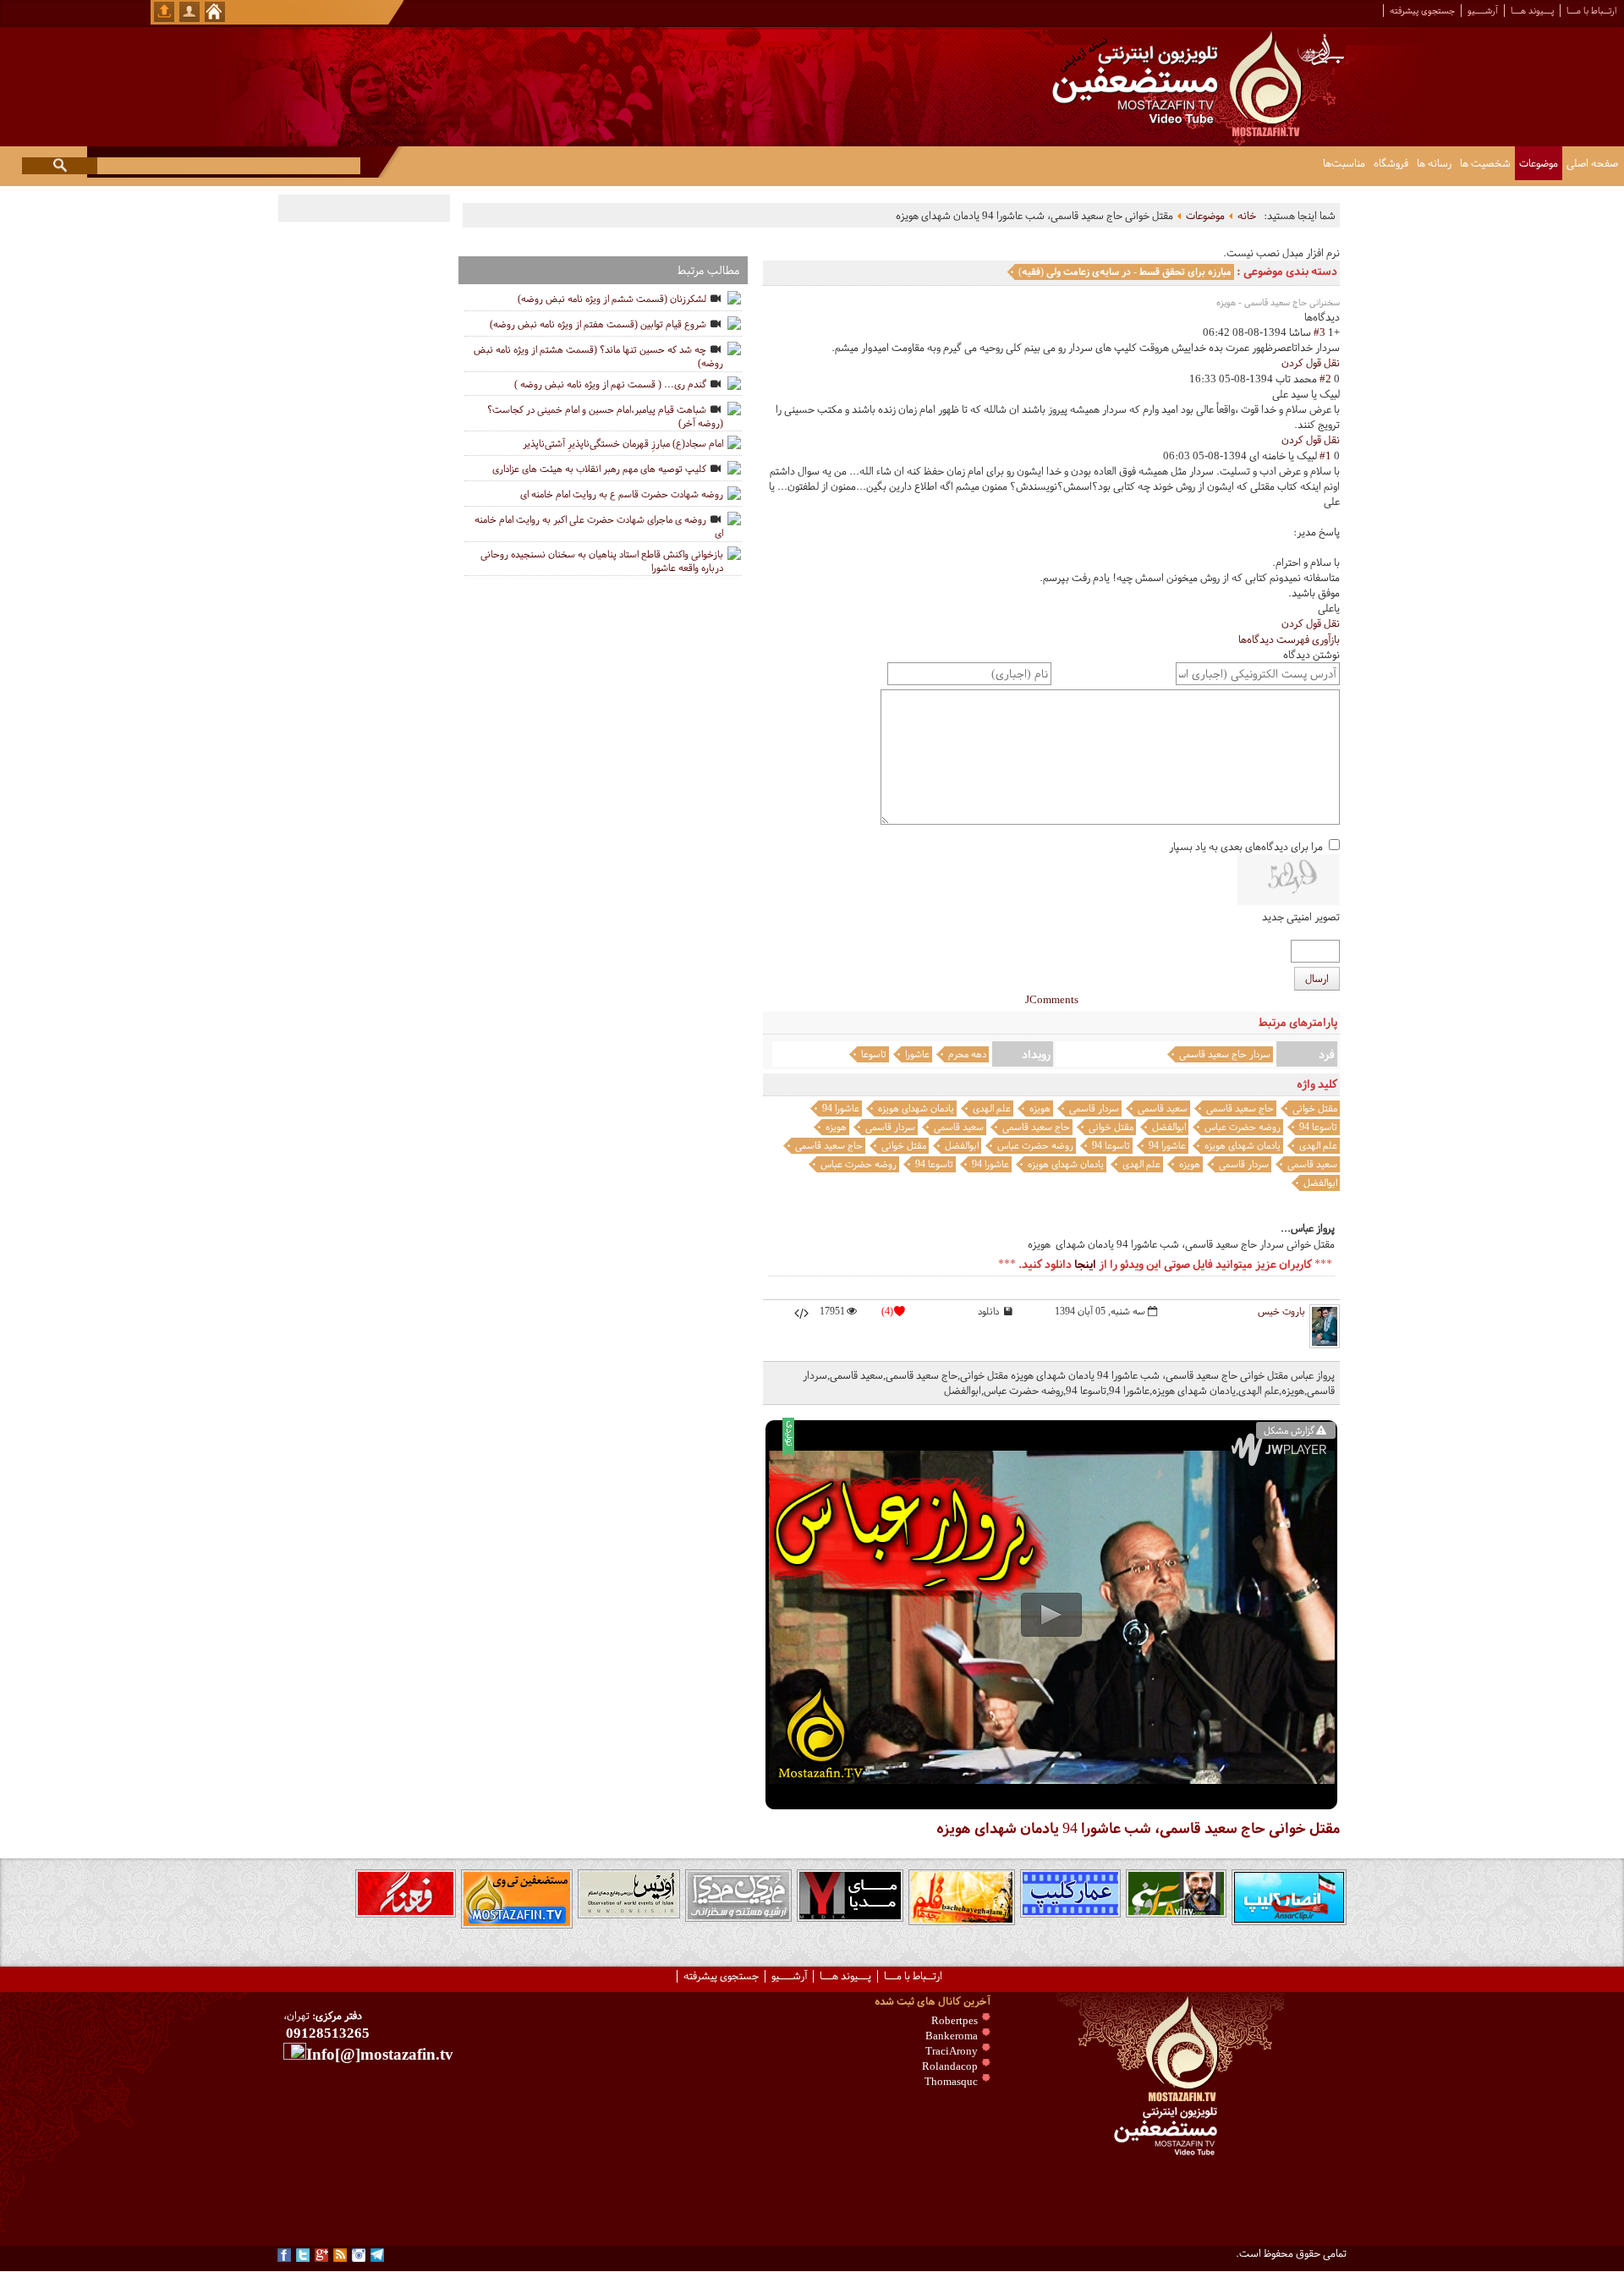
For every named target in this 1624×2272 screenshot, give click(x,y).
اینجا (1085, 1264)
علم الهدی (992, 1108)
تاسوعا (874, 1054)
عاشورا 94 (841, 1108)
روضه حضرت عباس (1243, 1127)
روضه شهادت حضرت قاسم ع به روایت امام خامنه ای (622, 494)
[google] (321, 2255)
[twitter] (303, 2255)
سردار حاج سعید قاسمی (1225, 1054)
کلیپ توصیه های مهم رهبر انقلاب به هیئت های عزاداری (599, 469)
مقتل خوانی (1315, 1108)
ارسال (1317, 979)
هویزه (1040, 1108)
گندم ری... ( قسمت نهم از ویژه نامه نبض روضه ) (610, 384)
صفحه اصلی (1592, 163)
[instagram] (359, 2255)
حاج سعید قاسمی (1240, 1108)
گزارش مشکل (1289, 1430)
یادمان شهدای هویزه (916, 1108)
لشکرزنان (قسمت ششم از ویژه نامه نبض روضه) (612, 299)
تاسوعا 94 (1318, 1127)
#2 (1325, 379)
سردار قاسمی (1094, 1108)
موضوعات (1539, 163)
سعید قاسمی (1163, 1108)
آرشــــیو (1483, 11)
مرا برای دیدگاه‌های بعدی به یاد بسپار (1246, 847)
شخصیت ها (1485, 163)
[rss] (340, 2255)
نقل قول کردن (1311, 363)
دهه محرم (967, 1054)
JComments (1052, 1000)
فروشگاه (1391, 163)
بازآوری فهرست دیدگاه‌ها (1289, 639)
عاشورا (917, 1054)
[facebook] (284, 2255)
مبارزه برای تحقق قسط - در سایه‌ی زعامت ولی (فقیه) (1125, 272)
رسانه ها (1434, 163)
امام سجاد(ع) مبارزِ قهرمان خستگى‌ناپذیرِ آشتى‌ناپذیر (623, 443)
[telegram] (377, 2255)
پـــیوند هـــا (1532, 11)
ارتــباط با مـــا (1591, 11)
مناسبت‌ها (1344, 163)
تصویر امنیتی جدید (1301, 917)
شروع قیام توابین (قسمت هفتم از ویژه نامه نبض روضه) (598, 324)
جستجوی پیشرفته (1422, 11)
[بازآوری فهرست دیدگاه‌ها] (1300, 317)
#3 (1319, 332)
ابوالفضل (1169, 1127)
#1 (1325, 456)
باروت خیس (1281, 1311)
